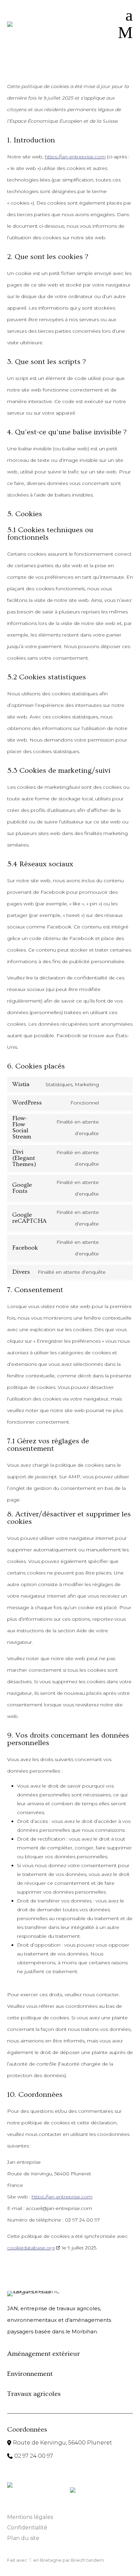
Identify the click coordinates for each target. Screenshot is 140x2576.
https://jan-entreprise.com (75, 157)
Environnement (30, 2374)
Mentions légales (30, 2517)
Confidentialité (27, 2528)
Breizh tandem (87, 2560)
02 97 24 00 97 (34, 2456)
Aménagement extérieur (43, 2354)
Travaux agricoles (34, 2394)
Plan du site (23, 2538)
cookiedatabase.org (31, 2248)
